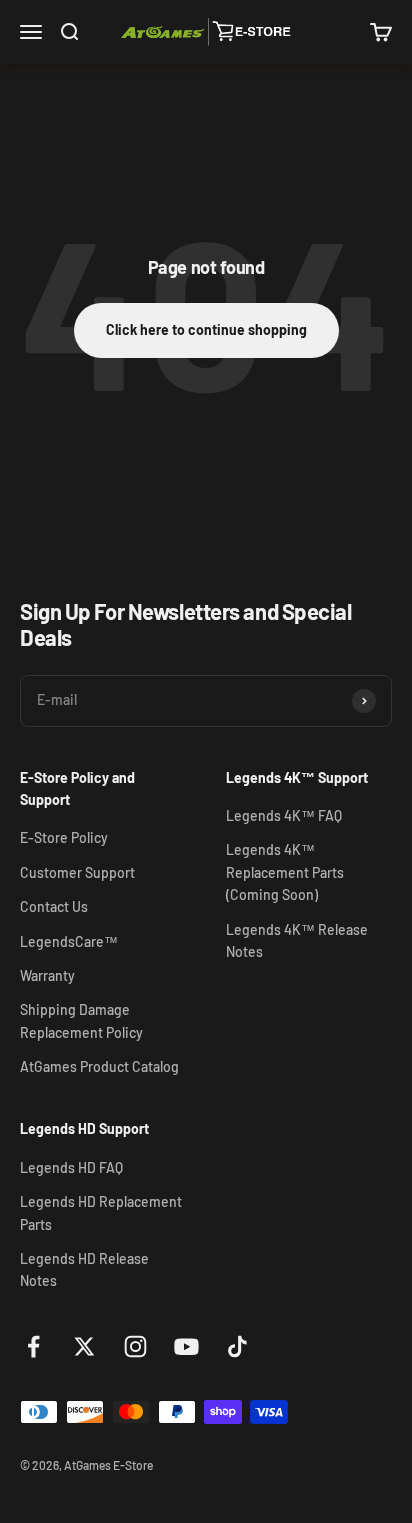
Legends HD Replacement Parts (101, 1212)
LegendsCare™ (69, 941)
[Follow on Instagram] (135, 1346)
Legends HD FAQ (71, 1167)
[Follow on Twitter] (84, 1346)
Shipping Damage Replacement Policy (81, 1020)
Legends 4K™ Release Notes (297, 940)
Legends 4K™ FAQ (284, 815)
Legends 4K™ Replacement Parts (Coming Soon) (285, 872)
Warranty (47, 975)
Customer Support (77, 872)
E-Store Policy (64, 837)
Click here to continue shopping (206, 329)
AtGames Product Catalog (99, 1066)
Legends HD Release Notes (84, 1269)
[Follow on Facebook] (33, 1346)
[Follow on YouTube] (186, 1346)
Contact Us (54, 906)
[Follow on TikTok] (237, 1346)
